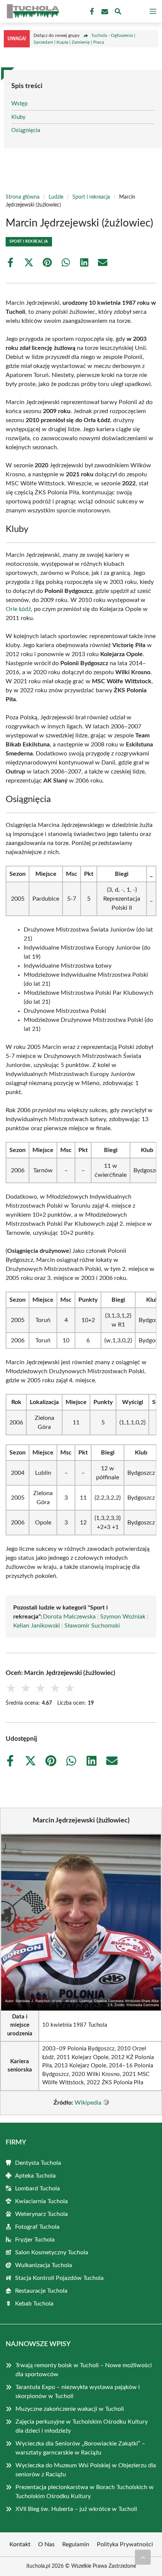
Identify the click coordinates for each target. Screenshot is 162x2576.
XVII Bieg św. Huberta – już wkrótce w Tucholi (76, 2509)
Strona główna (23, 197)
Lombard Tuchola (37, 2188)
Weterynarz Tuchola (41, 2214)
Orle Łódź (18, 609)
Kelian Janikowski (37, 1626)
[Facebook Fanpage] (91, 12)
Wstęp (19, 104)
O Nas (46, 2544)
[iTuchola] (32, 11)
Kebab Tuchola (34, 2304)
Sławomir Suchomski (92, 1626)
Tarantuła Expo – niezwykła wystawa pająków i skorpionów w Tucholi (78, 2392)
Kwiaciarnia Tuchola (41, 2201)
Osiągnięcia (26, 130)
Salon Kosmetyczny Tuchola (52, 2252)
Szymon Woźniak (123, 1617)
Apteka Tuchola (35, 2176)
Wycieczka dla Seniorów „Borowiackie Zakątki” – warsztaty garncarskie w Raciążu (80, 2448)
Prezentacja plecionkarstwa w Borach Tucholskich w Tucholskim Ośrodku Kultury (85, 2492)
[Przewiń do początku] (143, 2557)
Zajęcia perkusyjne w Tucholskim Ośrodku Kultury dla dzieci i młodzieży (82, 2426)
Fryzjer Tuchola (35, 2240)
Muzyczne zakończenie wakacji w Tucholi (70, 2409)
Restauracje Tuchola (41, 2291)
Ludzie (56, 197)
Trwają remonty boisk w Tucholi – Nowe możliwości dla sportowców (84, 2370)
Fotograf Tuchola (37, 2227)
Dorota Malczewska (69, 1617)
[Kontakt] (104, 12)
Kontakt (20, 2544)
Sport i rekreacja (91, 197)
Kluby (18, 117)
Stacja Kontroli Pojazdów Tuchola (59, 2278)
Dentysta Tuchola (38, 2163)
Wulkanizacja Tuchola (44, 2265)
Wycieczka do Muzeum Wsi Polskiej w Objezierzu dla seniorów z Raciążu (86, 2470)
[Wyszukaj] (118, 13)
